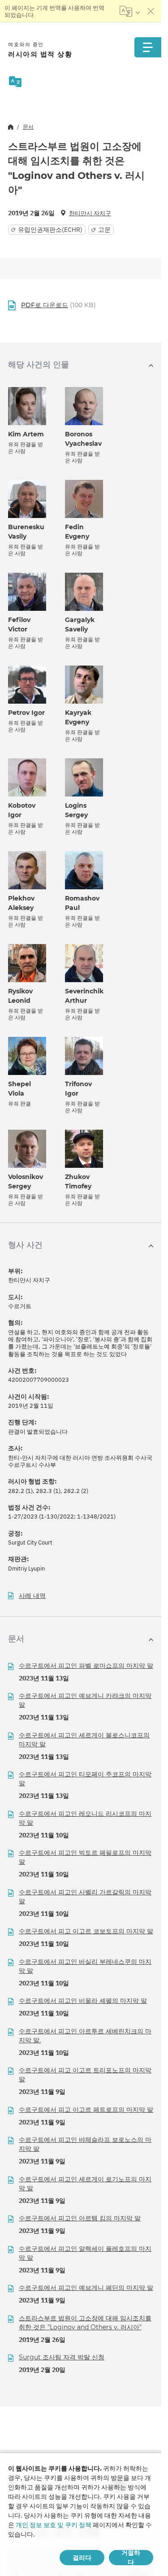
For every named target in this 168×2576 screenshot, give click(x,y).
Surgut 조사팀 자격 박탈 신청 (62, 2357)
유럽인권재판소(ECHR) (50, 230)
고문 (104, 230)
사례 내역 (32, 1596)
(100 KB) (58, 305)
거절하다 (131, 2558)
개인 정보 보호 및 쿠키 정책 (54, 2525)
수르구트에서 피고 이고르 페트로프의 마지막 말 (86, 2110)
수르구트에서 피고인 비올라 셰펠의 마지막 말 (83, 2001)
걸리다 (82, 2558)
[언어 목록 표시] (130, 11)
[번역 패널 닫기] (151, 11)
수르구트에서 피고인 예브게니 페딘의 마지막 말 (86, 2288)
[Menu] (148, 47)
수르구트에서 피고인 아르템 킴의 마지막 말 (80, 2218)
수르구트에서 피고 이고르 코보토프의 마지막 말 (86, 1931)
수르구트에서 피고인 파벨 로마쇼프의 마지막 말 (86, 1666)
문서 (28, 127)
